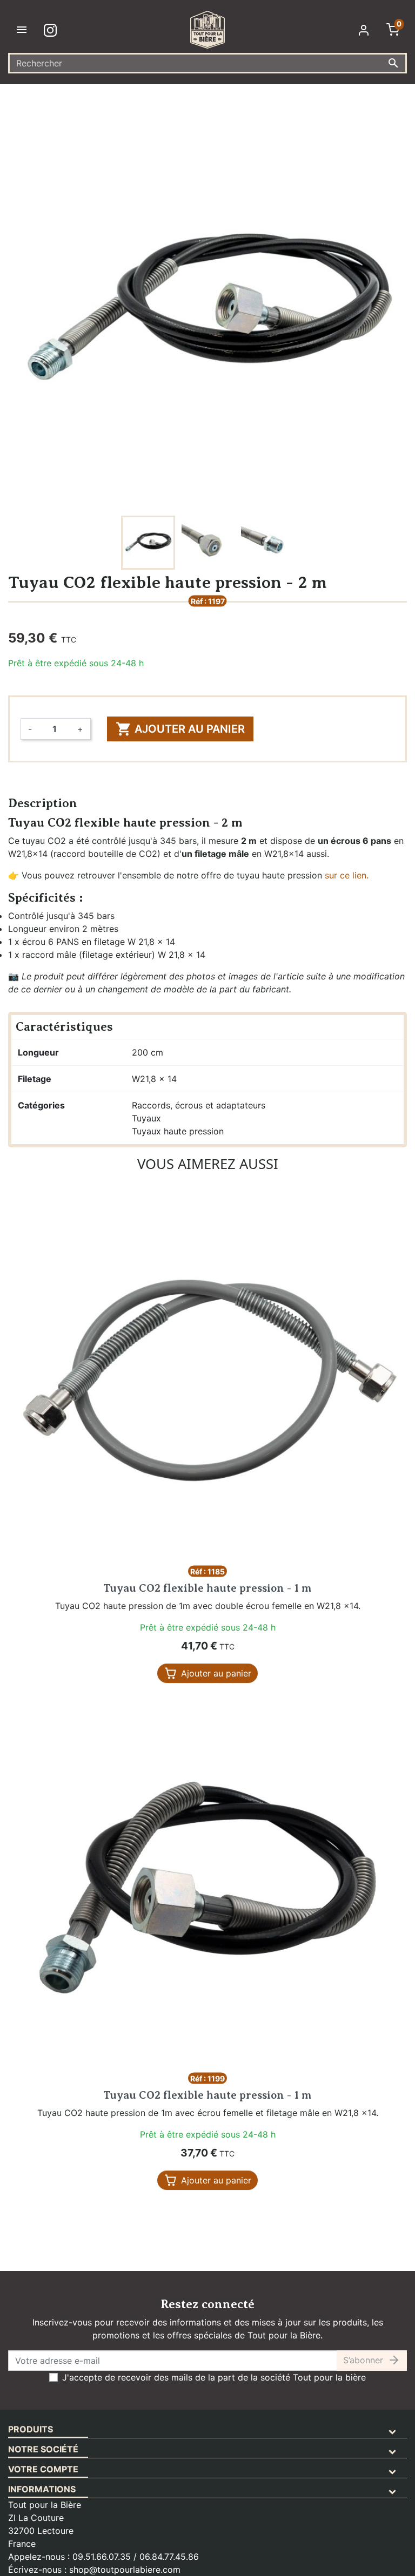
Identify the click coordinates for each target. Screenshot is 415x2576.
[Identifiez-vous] (366, 30)
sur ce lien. (347, 875)
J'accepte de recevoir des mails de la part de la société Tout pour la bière (214, 2377)
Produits (31, 2429)
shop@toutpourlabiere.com (125, 2570)
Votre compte (43, 2469)
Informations (42, 2489)
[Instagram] (52, 30)
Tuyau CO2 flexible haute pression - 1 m (207, 1588)
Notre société (43, 2449)
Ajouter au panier (180, 729)
